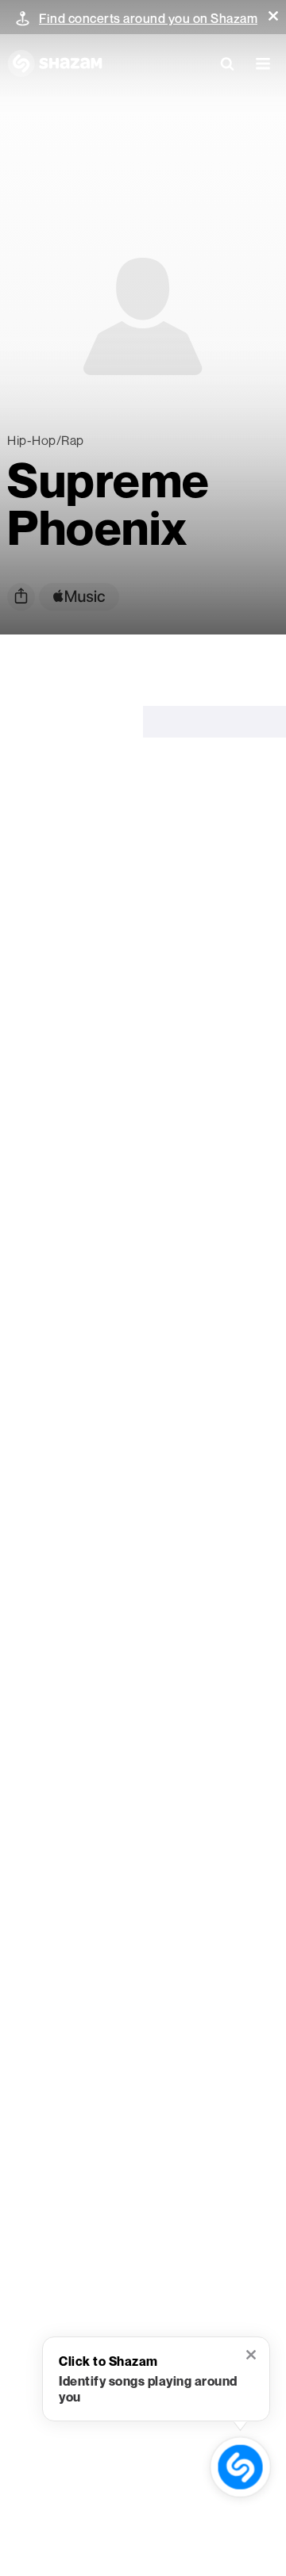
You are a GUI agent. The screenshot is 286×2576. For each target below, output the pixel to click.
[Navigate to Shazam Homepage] (55, 63)
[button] (273, 16)
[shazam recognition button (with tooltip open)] (241, 2467)
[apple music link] (79, 597)
